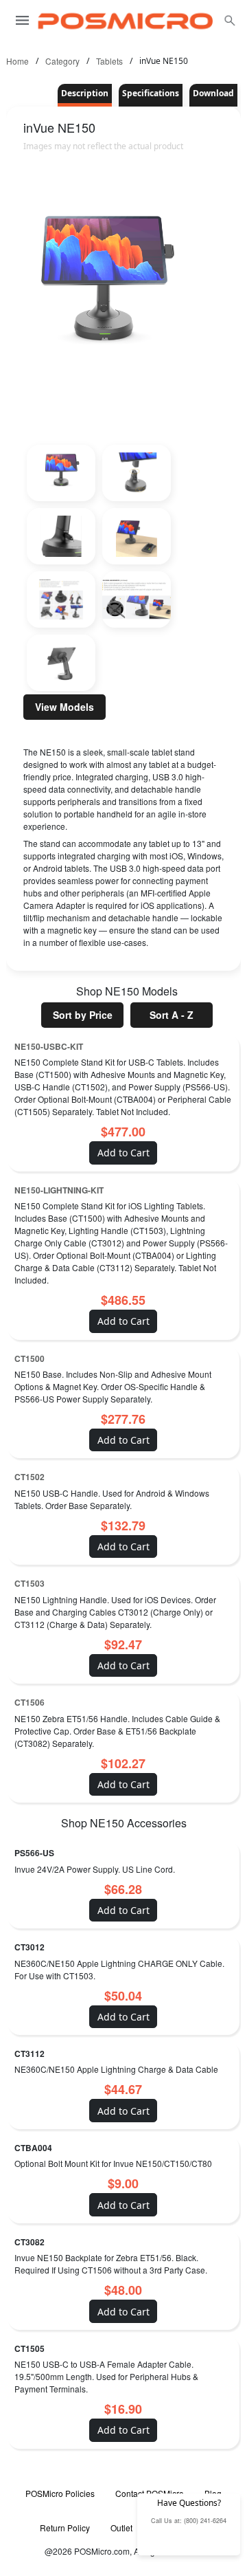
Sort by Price (83, 1015)
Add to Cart (123, 1153)
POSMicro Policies (60, 2493)
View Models (64, 707)
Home (17, 61)
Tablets (109, 61)
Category (62, 61)
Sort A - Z (172, 1015)
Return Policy (65, 2528)
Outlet (121, 2528)
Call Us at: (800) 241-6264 (189, 2521)
